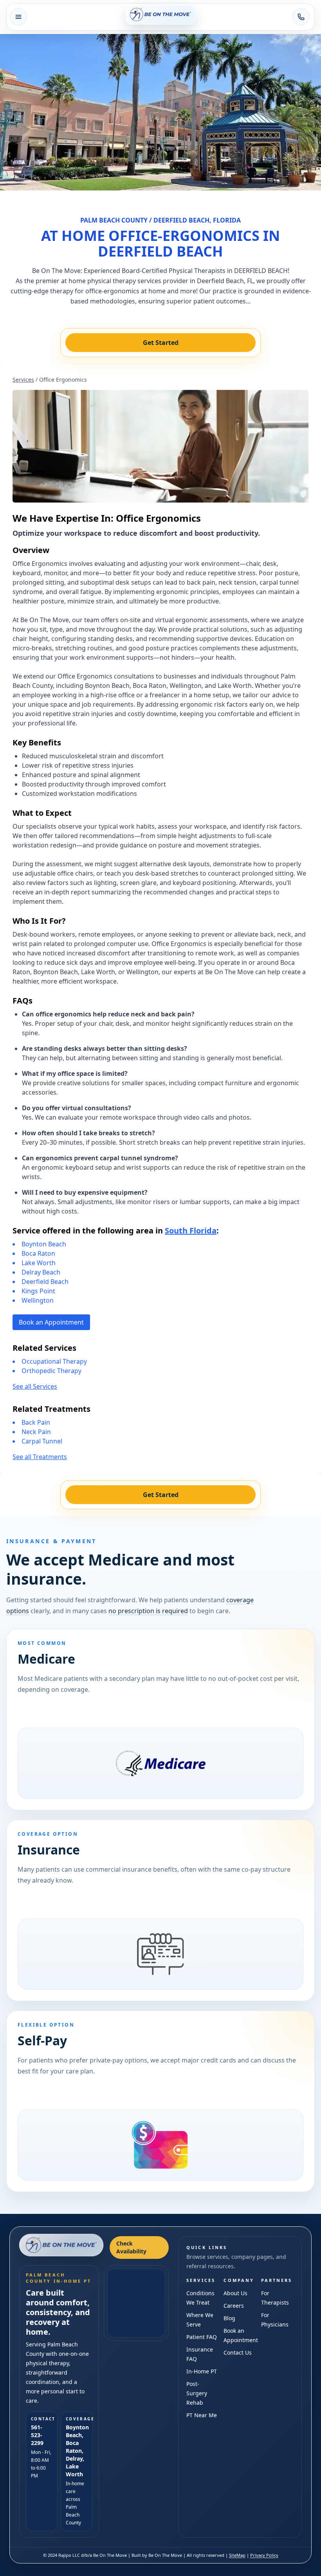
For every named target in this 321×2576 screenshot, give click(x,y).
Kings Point (38, 1291)
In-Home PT (202, 2371)
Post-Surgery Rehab (197, 2393)
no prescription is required (148, 1611)
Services (23, 380)
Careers (234, 2306)
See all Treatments (40, 1457)
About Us (235, 2293)
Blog (229, 2318)
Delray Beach (41, 1272)
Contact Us (238, 2353)
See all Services (35, 1386)
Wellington (38, 1300)
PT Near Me (202, 2415)
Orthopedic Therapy (51, 1371)
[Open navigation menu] (18, 17)
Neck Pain (36, 1432)
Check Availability (131, 2247)
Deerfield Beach (45, 1282)
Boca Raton (38, 1253)
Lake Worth (39, 1263)
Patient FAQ (202, 2337)
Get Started (161, 343)
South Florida (191, 1231)
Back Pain (36, 1422)
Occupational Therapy (54, 1361)
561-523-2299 (37, 2435)
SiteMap (237, 2555)
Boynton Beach (44, 1244)
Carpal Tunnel (42, 1441)
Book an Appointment (51, 1322)
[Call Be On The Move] (301, 17)
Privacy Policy (264, 2555)
